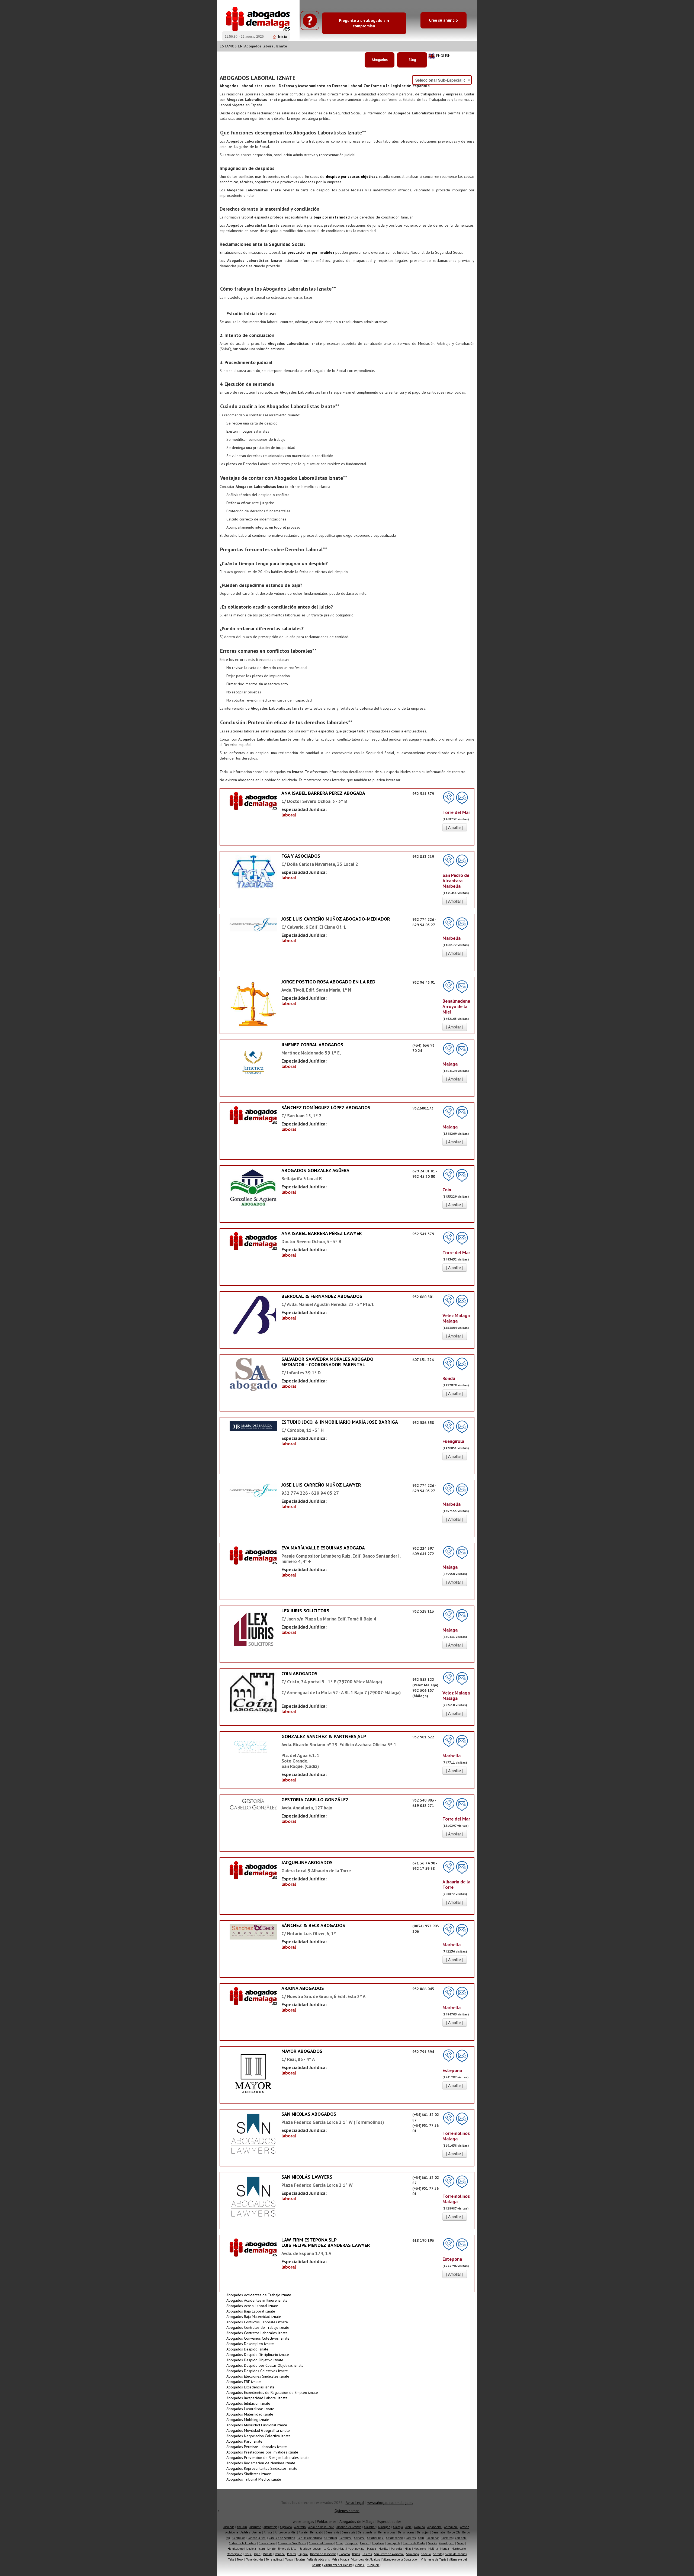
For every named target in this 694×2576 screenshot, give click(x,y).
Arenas (257, 2532)
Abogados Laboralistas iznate (250, 2409)
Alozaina (419, 2527)
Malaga (372, 2549)
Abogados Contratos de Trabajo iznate (258, 2327)
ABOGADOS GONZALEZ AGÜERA (315, 1170)
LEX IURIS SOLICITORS (305, 1611)
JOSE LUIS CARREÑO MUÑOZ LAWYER (321, 1485)
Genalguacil (447, 2543)
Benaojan (423, 2532)
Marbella (396, 2549)
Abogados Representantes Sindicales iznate (262, 2468)
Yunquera (373, 2565)
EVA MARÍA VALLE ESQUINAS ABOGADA (323, 1548)
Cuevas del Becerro (321, 2543)
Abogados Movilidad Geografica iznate (258, 2430)
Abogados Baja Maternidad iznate (254, 2317)
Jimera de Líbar (288, 2549)
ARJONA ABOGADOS (303, 1988)
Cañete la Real (257, 2538)
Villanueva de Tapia (434, 2559)
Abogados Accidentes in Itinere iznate (257, 2300)
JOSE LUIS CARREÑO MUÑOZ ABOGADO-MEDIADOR (336, 919)
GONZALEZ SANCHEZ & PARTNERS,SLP (324, 1736)
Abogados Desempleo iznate (250, 2344)
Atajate (303, 2532)
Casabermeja (375, 2538)
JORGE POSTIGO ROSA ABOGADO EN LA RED (328, 982)
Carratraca (331, 2538)
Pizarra (292, 2554)
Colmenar (433, 2538)
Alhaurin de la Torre (321, 2527)
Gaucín (432, 2543)
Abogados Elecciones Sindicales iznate (258, 2376)
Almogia (398, 2527)
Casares (411, 2538)
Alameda (229, 2527)
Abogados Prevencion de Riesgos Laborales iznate (268, 2458)
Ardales (245, 2532)
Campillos (239, 2538)
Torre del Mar (255, 2559)
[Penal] (253, 1067)
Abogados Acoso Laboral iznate (252, 2306)
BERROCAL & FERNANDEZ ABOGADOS (322, 1296)
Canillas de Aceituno (282, 2538)
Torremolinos (274, 2559)
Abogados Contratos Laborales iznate (257, 2333)
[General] (253, 801)
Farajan (365, 2543)
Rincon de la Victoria (323, 2554)
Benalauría (348, 2532)
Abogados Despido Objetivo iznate (255, 2360)
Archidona (232, 2532)
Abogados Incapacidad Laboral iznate (257, 2398)
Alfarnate (255, 2527)
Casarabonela (395, 2538)
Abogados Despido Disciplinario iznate (258, 2355)
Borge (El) (454, 2532)
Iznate (272, 2549)
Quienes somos (347, 2511)
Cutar (339, 2543)
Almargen (384, 2527)
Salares (367, 2554)
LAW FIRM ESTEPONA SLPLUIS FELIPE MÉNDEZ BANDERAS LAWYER (326, 2242)
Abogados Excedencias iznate (250, 2387)
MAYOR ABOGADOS (302, 2051)
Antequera (451, 2527)
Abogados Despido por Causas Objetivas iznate (265, 2365)
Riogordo (344, 2554)
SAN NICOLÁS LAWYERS (307, 2177)
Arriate (268, 2532)
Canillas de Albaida (310, 2538)
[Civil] (253, 1426)
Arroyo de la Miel (286, 2532)
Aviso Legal (355, 2503)
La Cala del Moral (334, 2549)
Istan (262, 2549)
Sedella (426, 2554)
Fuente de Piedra (414, 2543)
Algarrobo (286, 2527)
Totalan (300, 2559)
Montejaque (234, 2554)
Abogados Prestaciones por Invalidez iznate (262, 2452)
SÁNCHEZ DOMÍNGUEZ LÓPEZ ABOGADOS (326, 1107)
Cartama (359, 2538)
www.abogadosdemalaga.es (390, 2503)
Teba (231, 2559)
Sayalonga (412, 2554)
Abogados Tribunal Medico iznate (254, 2479)
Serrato (438, 2554)
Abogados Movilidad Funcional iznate (257, 2425)
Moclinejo (420, 2549)
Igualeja (251, 2549)
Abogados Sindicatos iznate (249, 2474)
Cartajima (346, 2538)
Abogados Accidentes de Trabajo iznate (259, 2295)
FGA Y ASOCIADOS (301, 856)
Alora (408, 2527)
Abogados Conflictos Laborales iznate (257, 2322)
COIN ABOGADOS (299, 1673)
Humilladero (236, 2549)
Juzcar (317, 2549)
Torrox (289, 2559)
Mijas (408, 2549)
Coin (421, 2538)
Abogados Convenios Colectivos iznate (258, 2338)
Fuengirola (393, 2543)
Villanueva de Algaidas (366, 2559)
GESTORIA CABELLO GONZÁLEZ (315, 1800)
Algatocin (300, 2527)
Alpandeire (434, 2527)
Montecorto (459, 2549)
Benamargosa (387, 2532)
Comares (447, 2538)
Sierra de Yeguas (456, 2554)
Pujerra (303, 2554)
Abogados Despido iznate (247, 2349)
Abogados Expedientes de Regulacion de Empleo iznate (272, 2392)
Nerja (248, 2554)
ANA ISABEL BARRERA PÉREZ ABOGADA (323, 793)
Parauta (268, 2554)
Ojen (257, 2554)
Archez (465, 2527)
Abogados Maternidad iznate (250, 2414)
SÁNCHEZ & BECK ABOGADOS (313, 1925)
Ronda (356, 2554)
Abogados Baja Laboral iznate (251, 2311)
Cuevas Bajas (267, 2543)
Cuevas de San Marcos (292, 2543)
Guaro (461, 2543)
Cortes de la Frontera (242, 2543)
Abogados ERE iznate (244, 2382)
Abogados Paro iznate (244, 2441)
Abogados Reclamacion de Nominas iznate (261, 2463)
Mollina (433, 2549)
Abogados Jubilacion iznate (248, 2403)
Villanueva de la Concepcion (401, 2559)
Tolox (240, 2559)
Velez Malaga (340, 2559)
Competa (461, 2538)
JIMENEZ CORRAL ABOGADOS (312, 1045)
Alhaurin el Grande (349, 2527)
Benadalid (317, 2532)
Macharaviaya (356, 2549)
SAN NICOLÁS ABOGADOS (309, 2114)
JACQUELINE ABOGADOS (307, 1862)
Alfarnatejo (270, 2527)
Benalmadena (367, 2532)
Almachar (370, 2527)
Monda (445, 2549)
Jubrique (306, 2549)
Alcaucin (242, 2527)
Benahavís (332, 2532)
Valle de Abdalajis (319, 2559)
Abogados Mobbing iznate (248, 2420)
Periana (280, 2554)
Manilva (383, 2549)
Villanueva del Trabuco (338, 2565)
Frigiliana (378, 2543)
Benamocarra (406, 2532)
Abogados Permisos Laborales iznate (257, 2447)
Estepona (351, 2543)
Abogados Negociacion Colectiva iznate (258, 2436)
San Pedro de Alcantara (389, 2554)
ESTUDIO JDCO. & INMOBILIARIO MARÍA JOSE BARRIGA (340, 1422)
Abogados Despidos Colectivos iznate (257, 2371)
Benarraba (438, 2532)
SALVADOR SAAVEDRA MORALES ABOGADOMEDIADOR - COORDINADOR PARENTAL (327, 1362)
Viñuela (360, 2565)
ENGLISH (443, 56)
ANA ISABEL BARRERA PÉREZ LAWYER (322, 1233)
